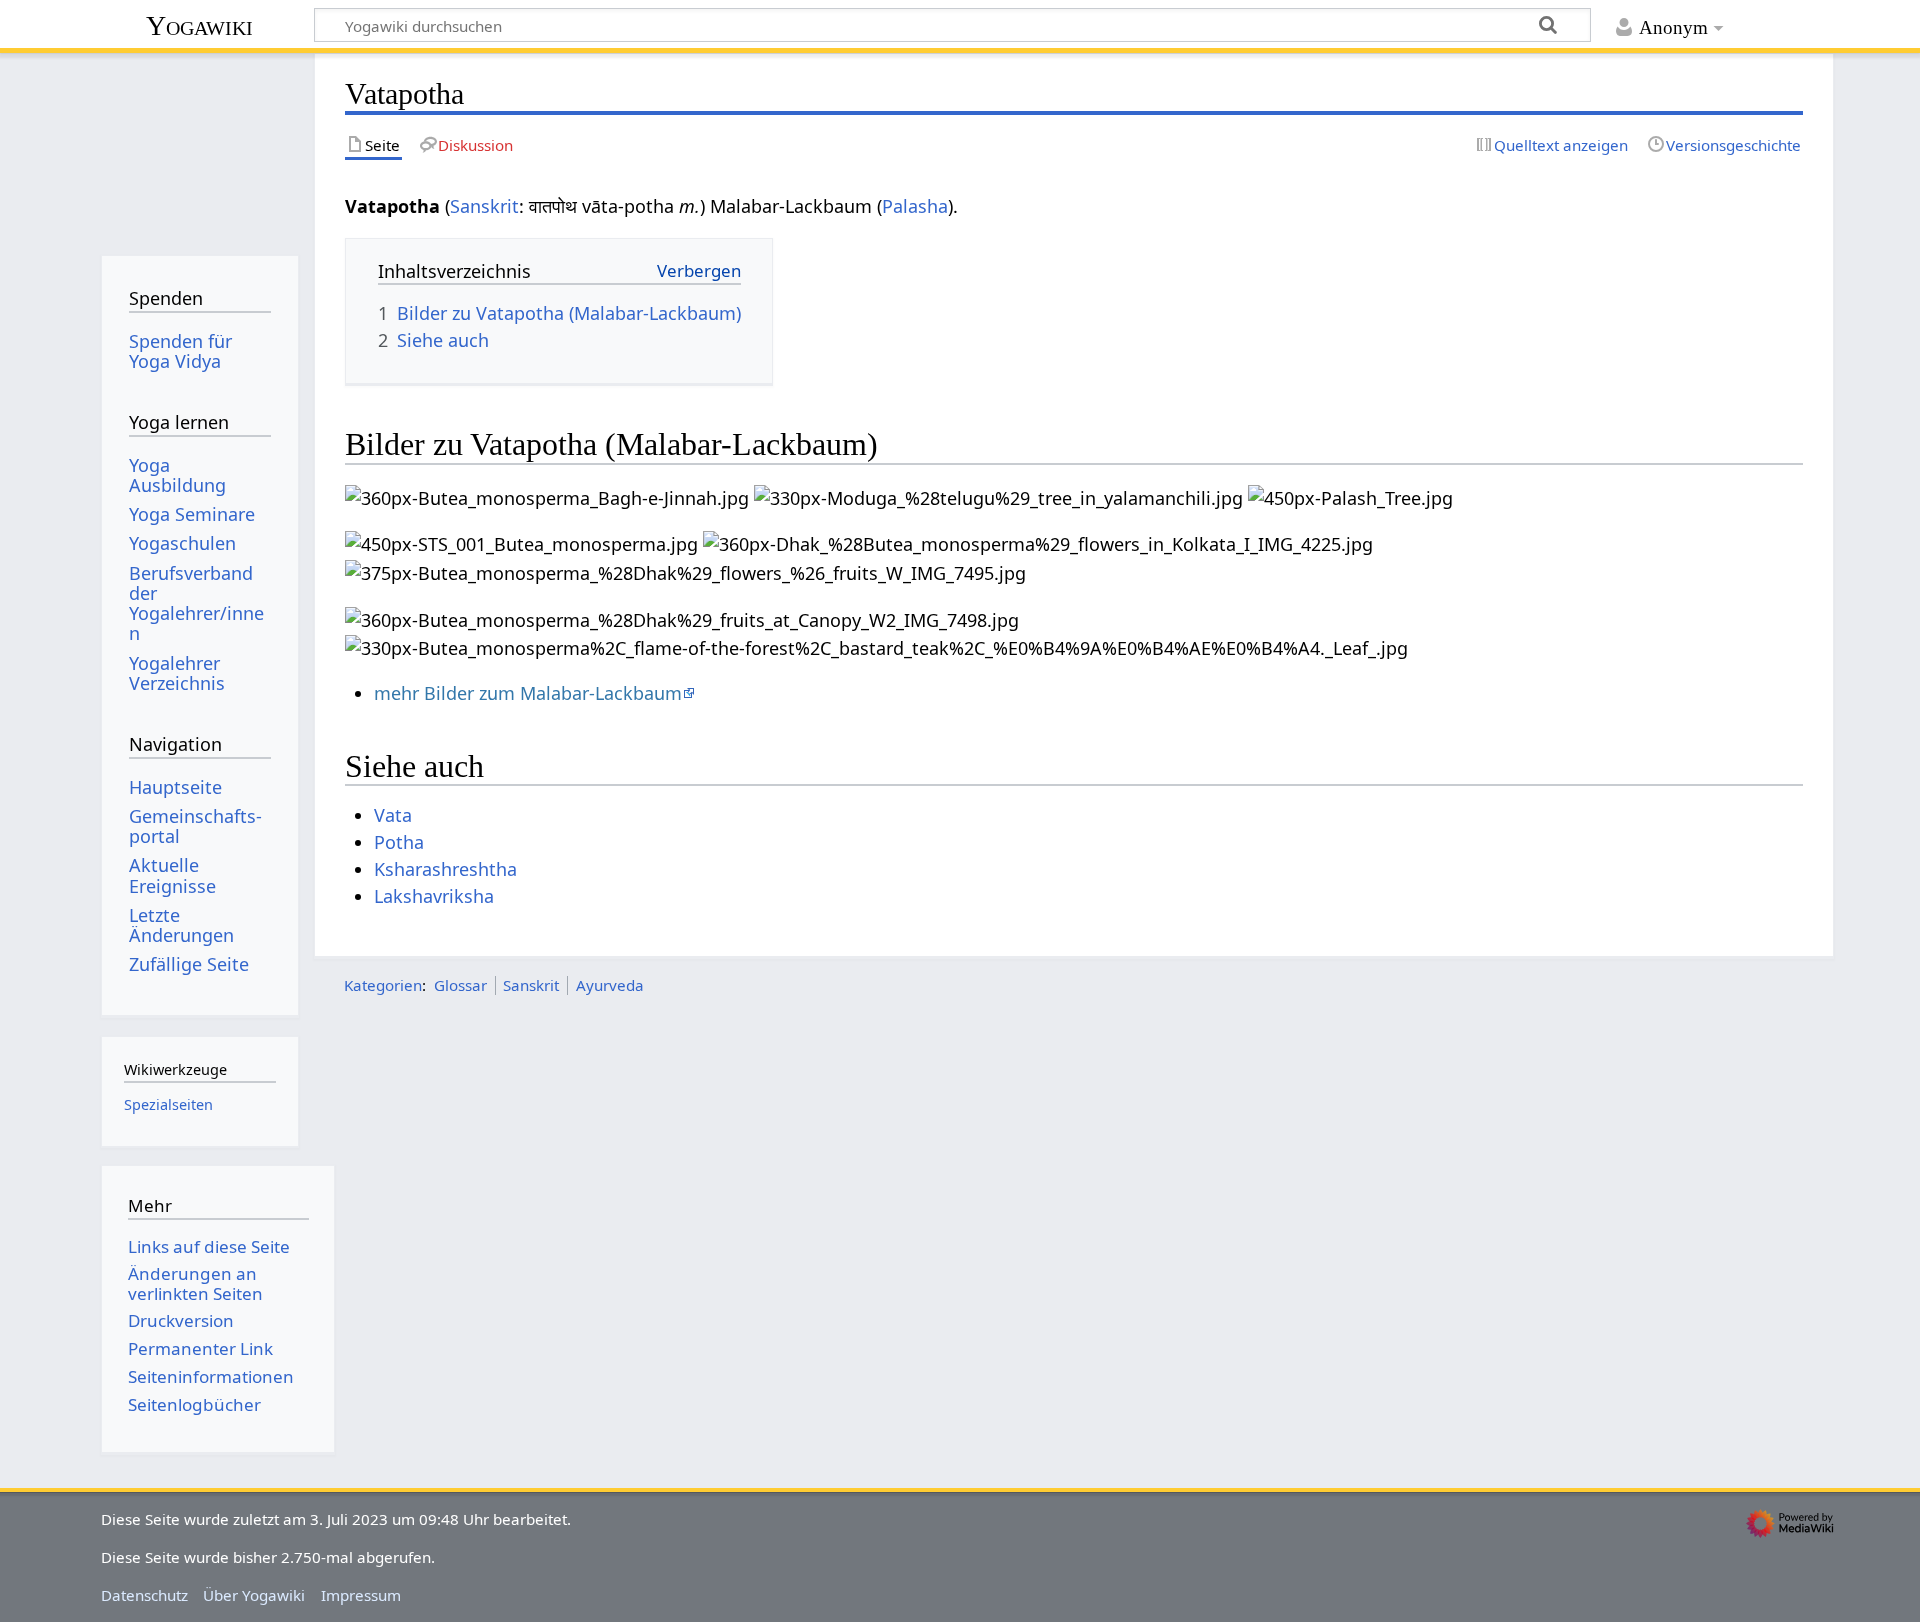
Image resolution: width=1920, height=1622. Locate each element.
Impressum (361, 1595)
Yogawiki (199, 25)
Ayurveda (610, 985)
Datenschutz (144, 1595)
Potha (399, 842)
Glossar (460, 985)
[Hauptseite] (199, 147)
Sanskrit (484, 206)
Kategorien (383, 985)
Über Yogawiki (254, 1595)
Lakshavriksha (434, 896)
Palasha (915, 206)
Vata (393, 815)
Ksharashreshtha (445, 869)
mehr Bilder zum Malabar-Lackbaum (528, 693)
